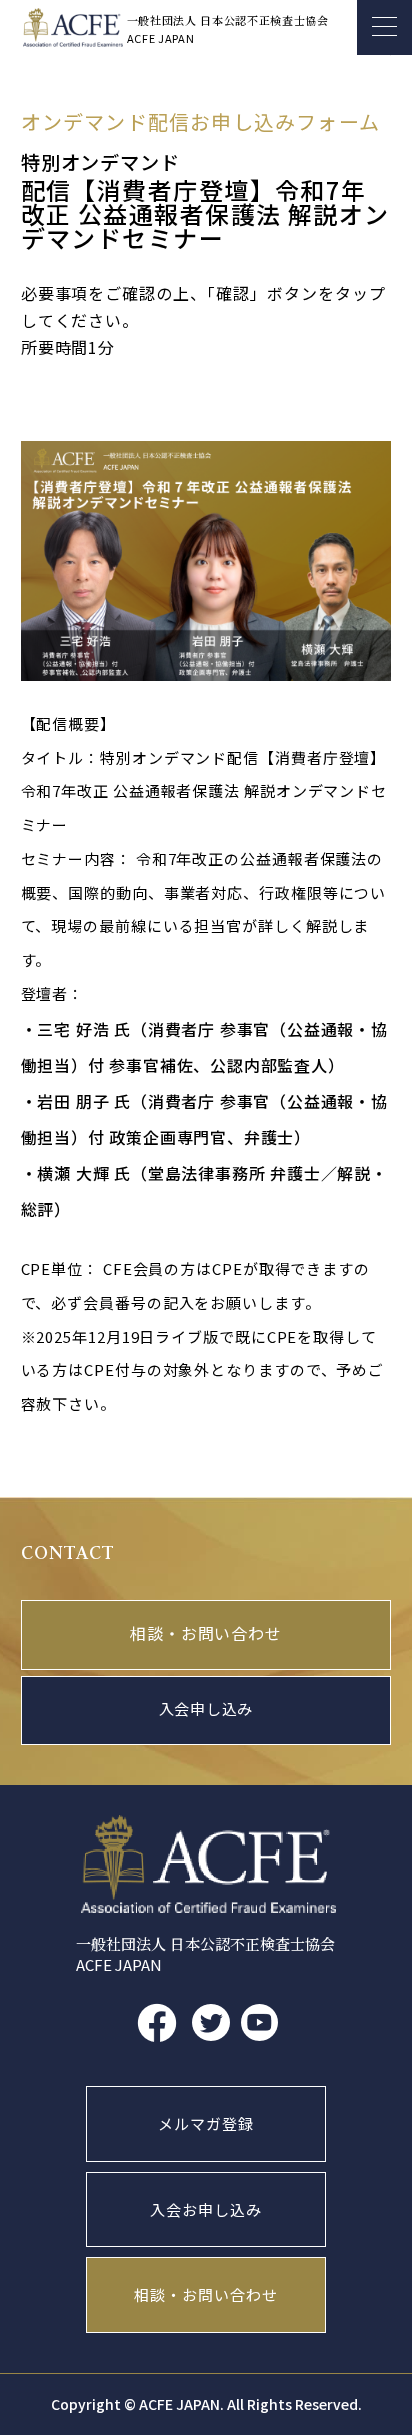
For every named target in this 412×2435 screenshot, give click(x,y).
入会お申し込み (205, 2209)
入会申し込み (206, 1710)
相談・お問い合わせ (205, 1635)
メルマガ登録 (205, 2123)
